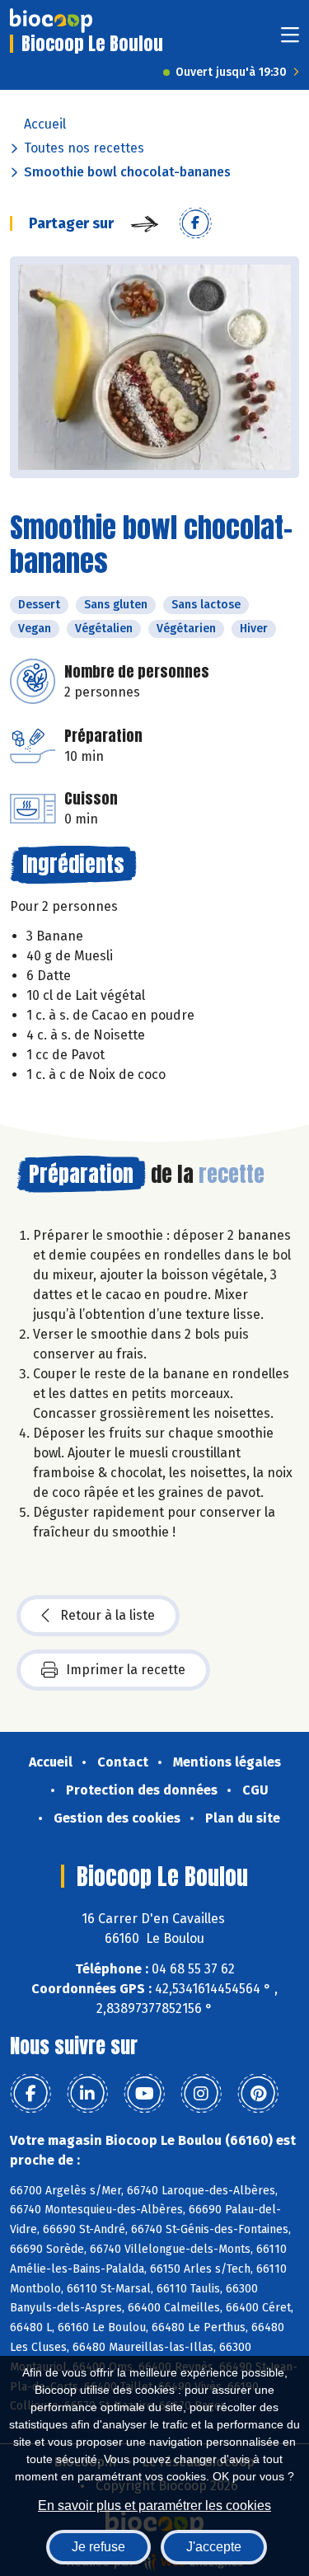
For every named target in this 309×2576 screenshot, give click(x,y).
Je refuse (98, 2547)
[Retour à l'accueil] (51, 21)
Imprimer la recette (126, 1670)
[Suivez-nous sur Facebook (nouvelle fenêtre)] (30, 2094)
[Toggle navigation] (290, 40)
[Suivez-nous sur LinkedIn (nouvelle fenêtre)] (87, 2094)
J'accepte (214, 2547)
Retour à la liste (108, 1615)
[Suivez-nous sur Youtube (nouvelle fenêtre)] (144, 2094)
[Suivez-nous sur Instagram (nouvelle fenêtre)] (201, 2094)
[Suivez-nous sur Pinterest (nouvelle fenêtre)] (258, 2094)
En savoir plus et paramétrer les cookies (154, 2506)
